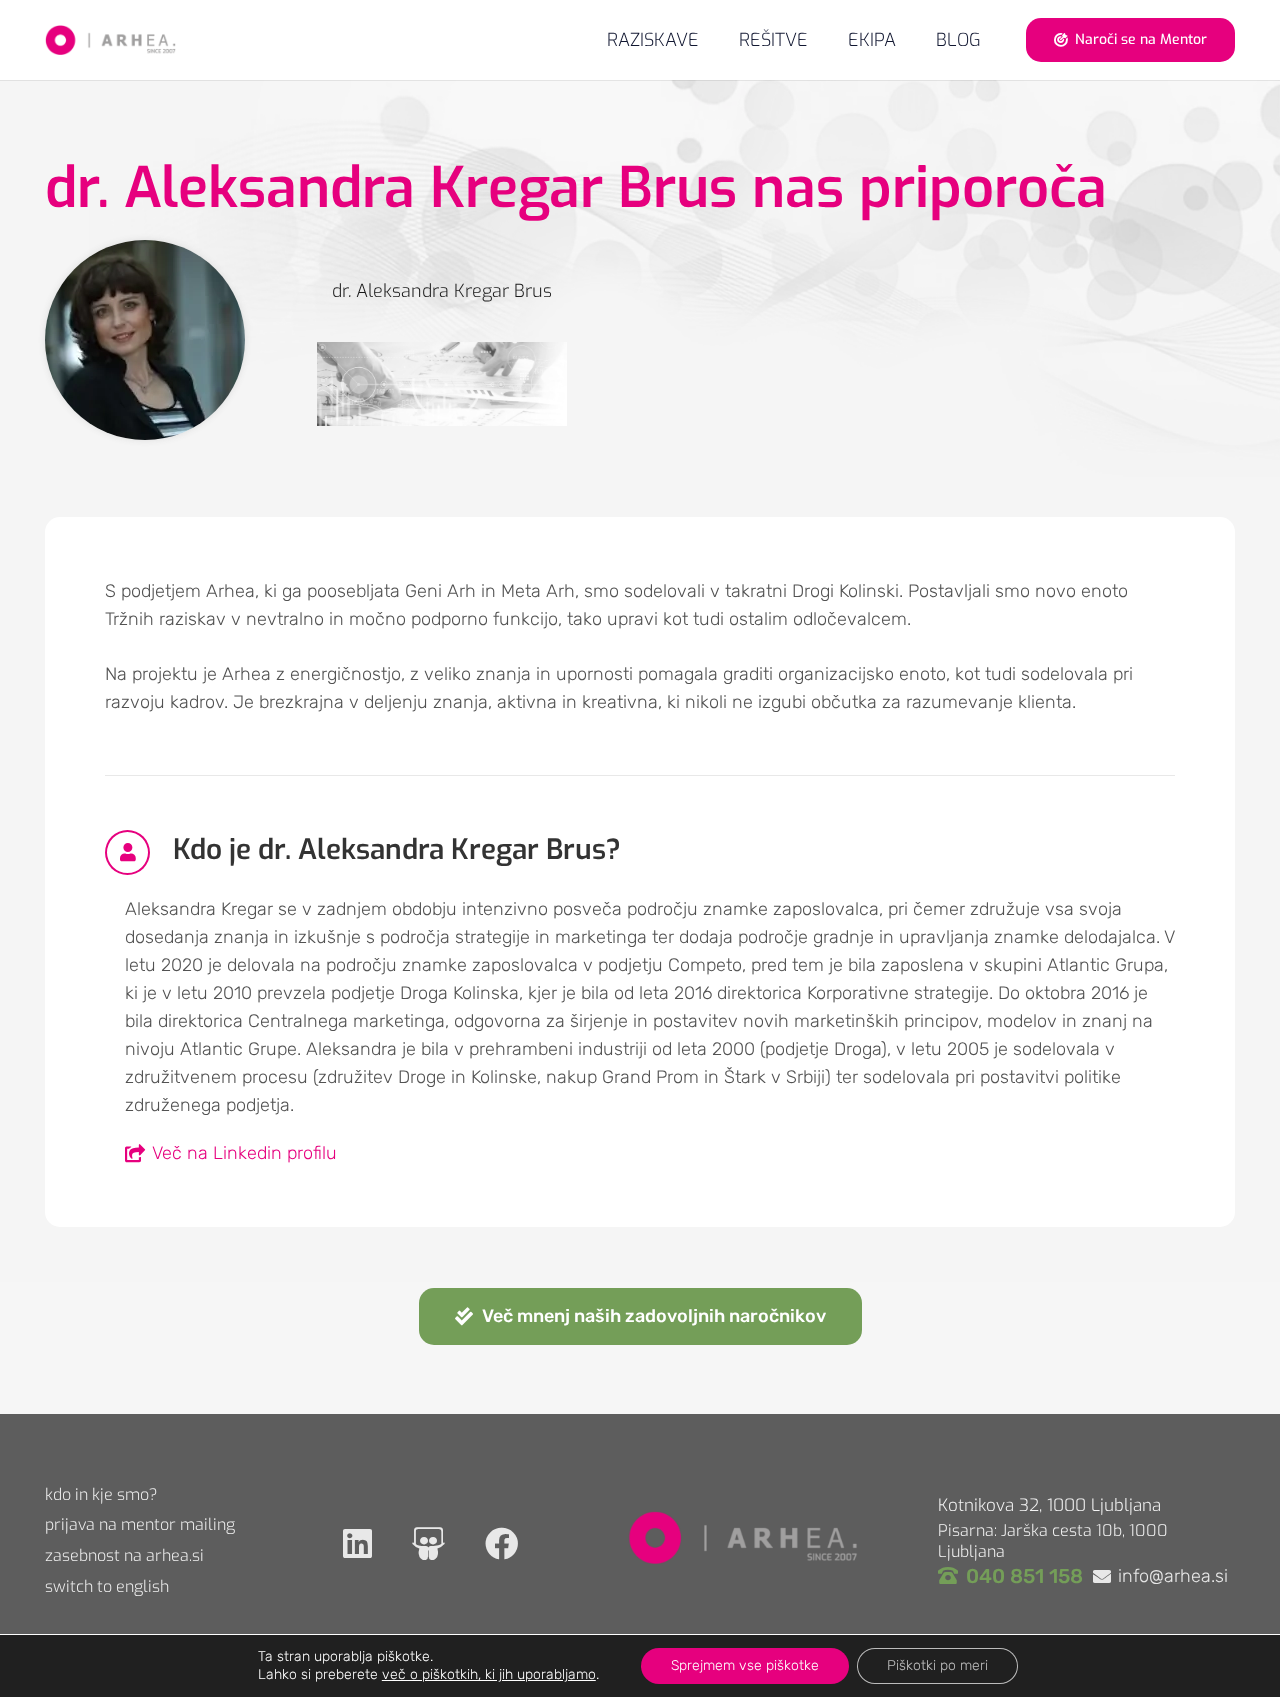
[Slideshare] (428, 1543)
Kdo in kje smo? (101, 1494)
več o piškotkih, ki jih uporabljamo (489, 1674)
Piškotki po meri (937, 1665)
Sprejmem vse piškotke (745, 1665)
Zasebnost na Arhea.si (124, 1555)
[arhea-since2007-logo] (110, 40)
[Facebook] (501, 1543)
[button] (824, 40)
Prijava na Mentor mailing (140, 1524)
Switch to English (107, 1586)
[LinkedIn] (357, 1543)
